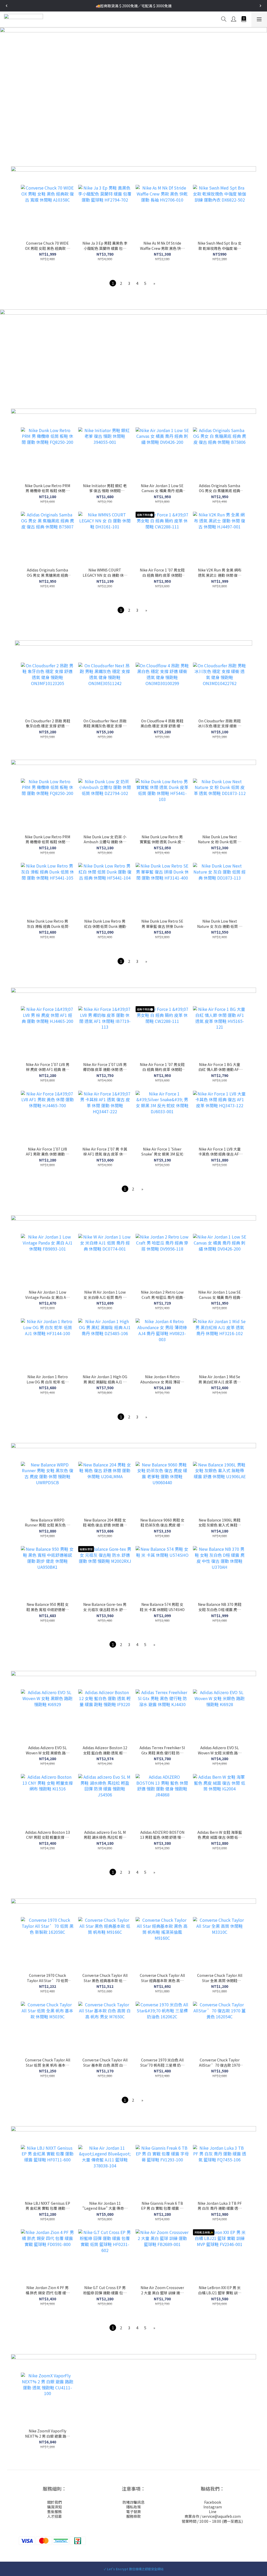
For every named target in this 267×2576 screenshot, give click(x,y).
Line (213, 2512)
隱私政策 (133, 2507)
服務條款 (133, 2516)
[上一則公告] (7, 6)
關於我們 (54, 2502)
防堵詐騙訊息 (133, 2502)
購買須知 (54, 2507)
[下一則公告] (260, 6)
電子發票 (133, 2512)
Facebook (213, 2502)
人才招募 (54, 2516)
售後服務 (54, 2512)
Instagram (213, 2507)
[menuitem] (113, 283)
